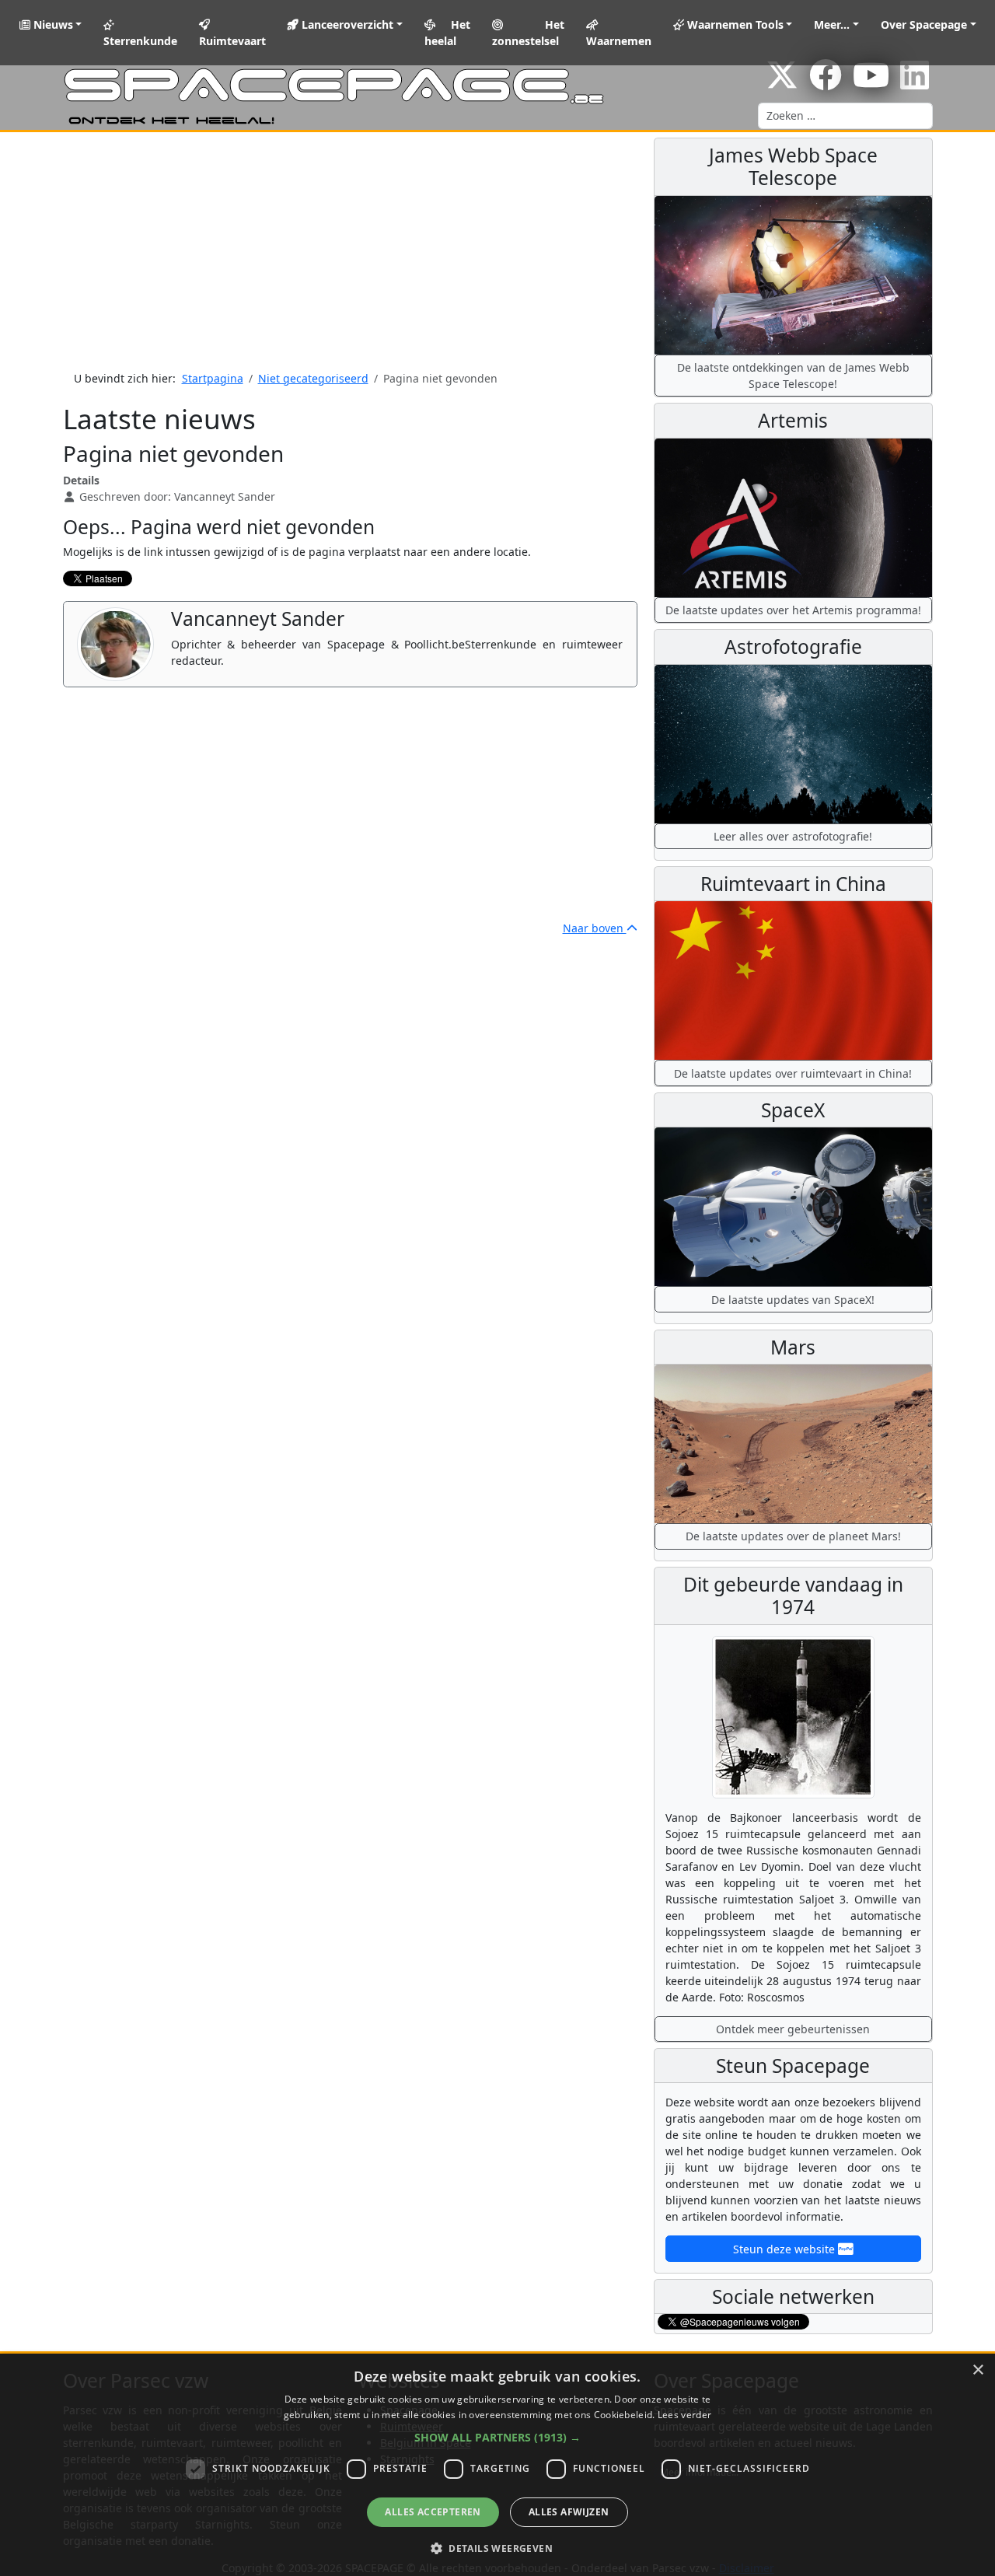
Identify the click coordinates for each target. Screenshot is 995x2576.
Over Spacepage (924, 24)
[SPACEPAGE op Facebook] (826, 83)
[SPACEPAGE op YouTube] (871, 83)
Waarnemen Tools (734, 24)
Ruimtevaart (232, 41)
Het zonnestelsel (528, 33)
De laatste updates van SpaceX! (793, 1300)
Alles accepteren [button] (433, 2512)
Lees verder (684, 2415)
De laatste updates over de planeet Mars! (793, 1536)
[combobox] (845, 116)
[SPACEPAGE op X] (782, 83)
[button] (497, 2437)
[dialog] (497, 2465)
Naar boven (595, 928)
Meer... (832, 24)
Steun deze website (786, 2249)
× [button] (978, 2370)
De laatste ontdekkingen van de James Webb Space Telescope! (793, 376)
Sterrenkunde (140, 41)
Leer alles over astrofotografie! (793, 836)
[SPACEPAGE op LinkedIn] (915, 83)
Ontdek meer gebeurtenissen (793, 2029)
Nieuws (52, 24)
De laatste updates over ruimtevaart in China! (793, 1073)
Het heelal (448, 33)
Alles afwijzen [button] (569, 2512)
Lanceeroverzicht (346, 24)
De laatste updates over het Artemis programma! (793, 610)
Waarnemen (619, 41)
